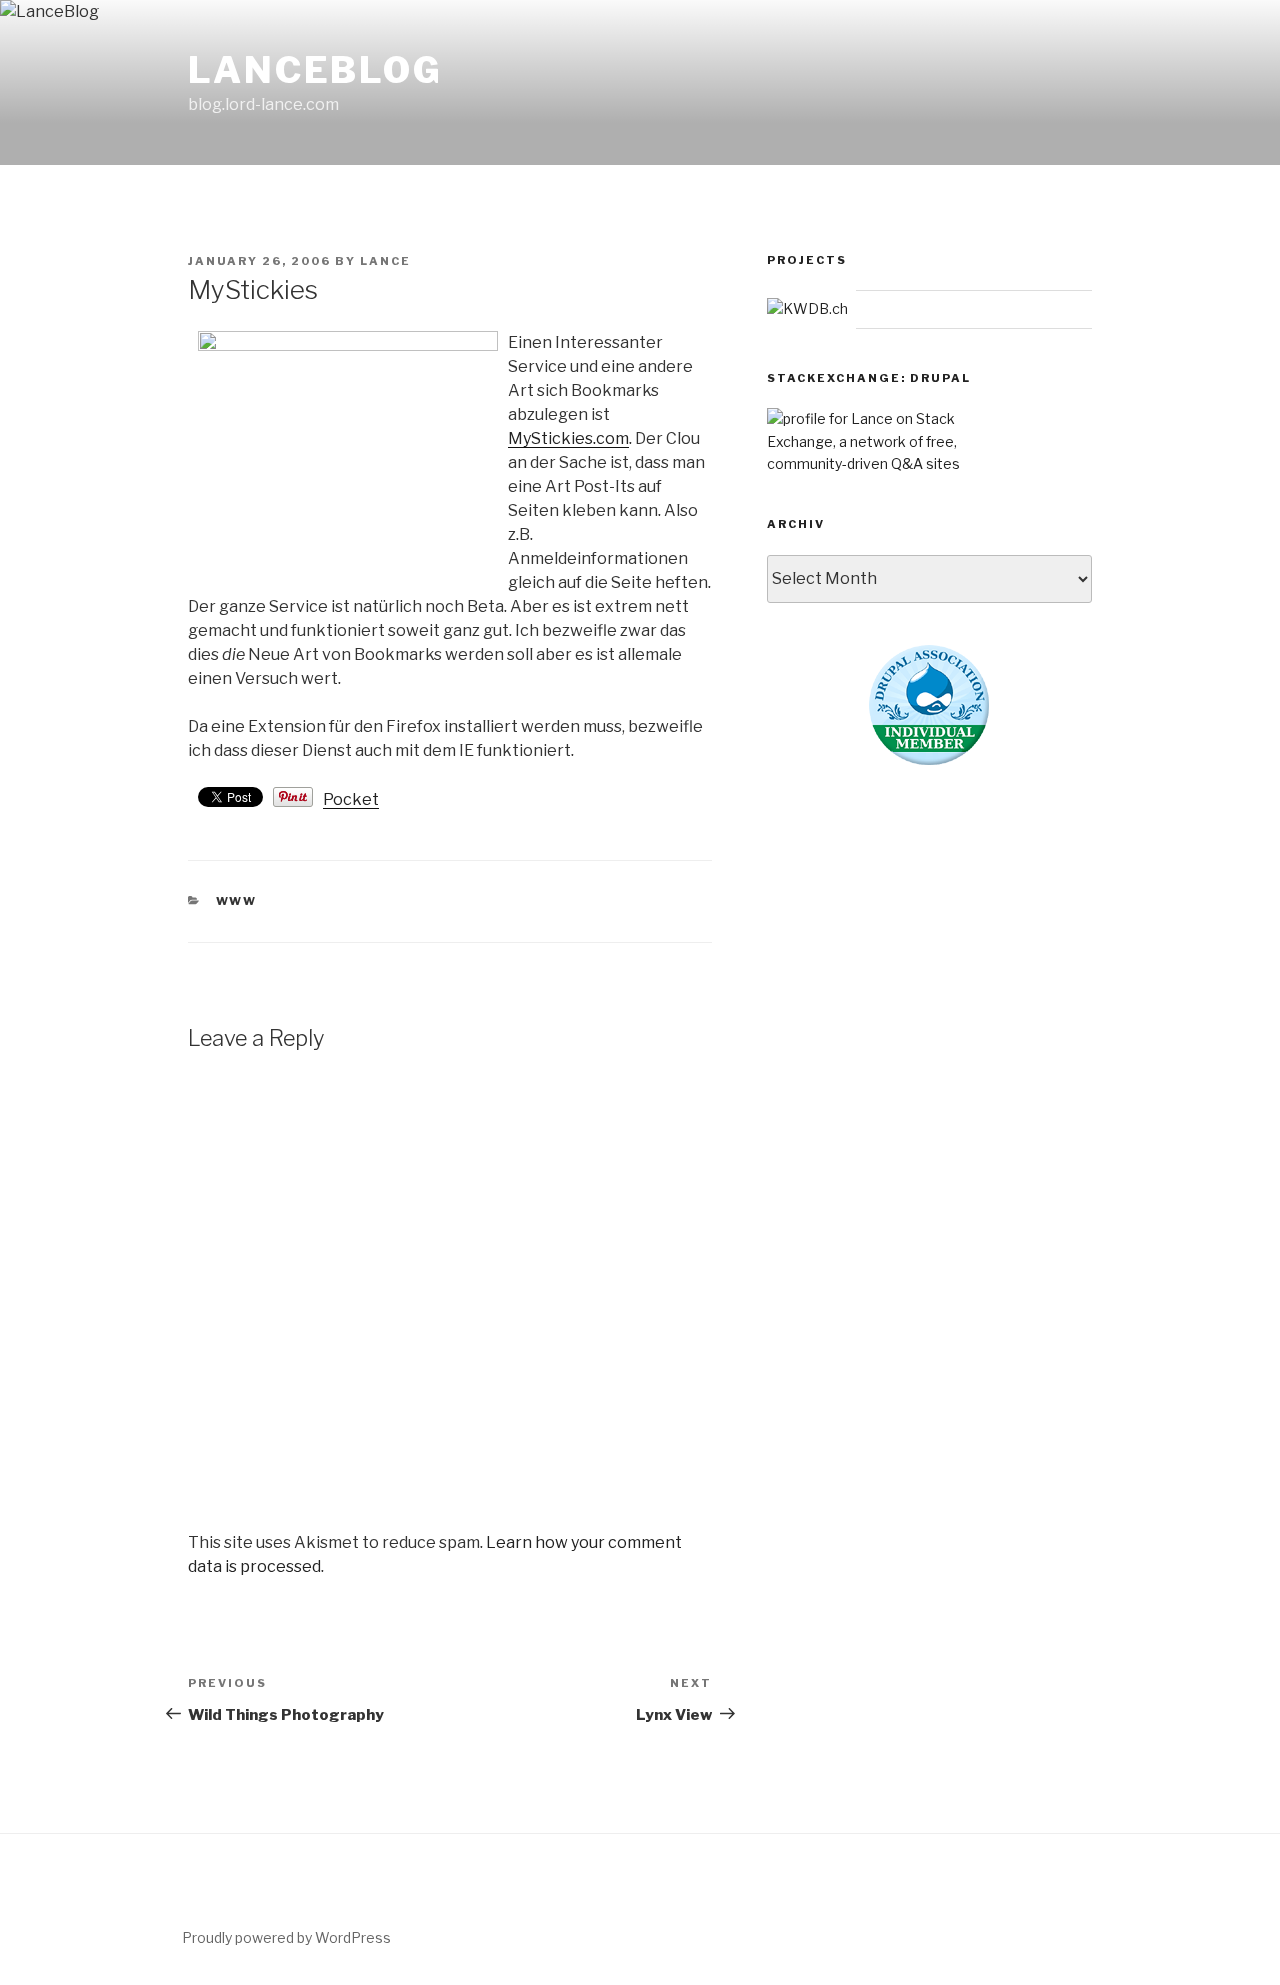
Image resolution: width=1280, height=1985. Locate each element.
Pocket (351, 799)
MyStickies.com (568, 438)
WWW (237, 901)
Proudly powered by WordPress (286, 1937)
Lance (385, 261)
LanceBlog (315, 70)
